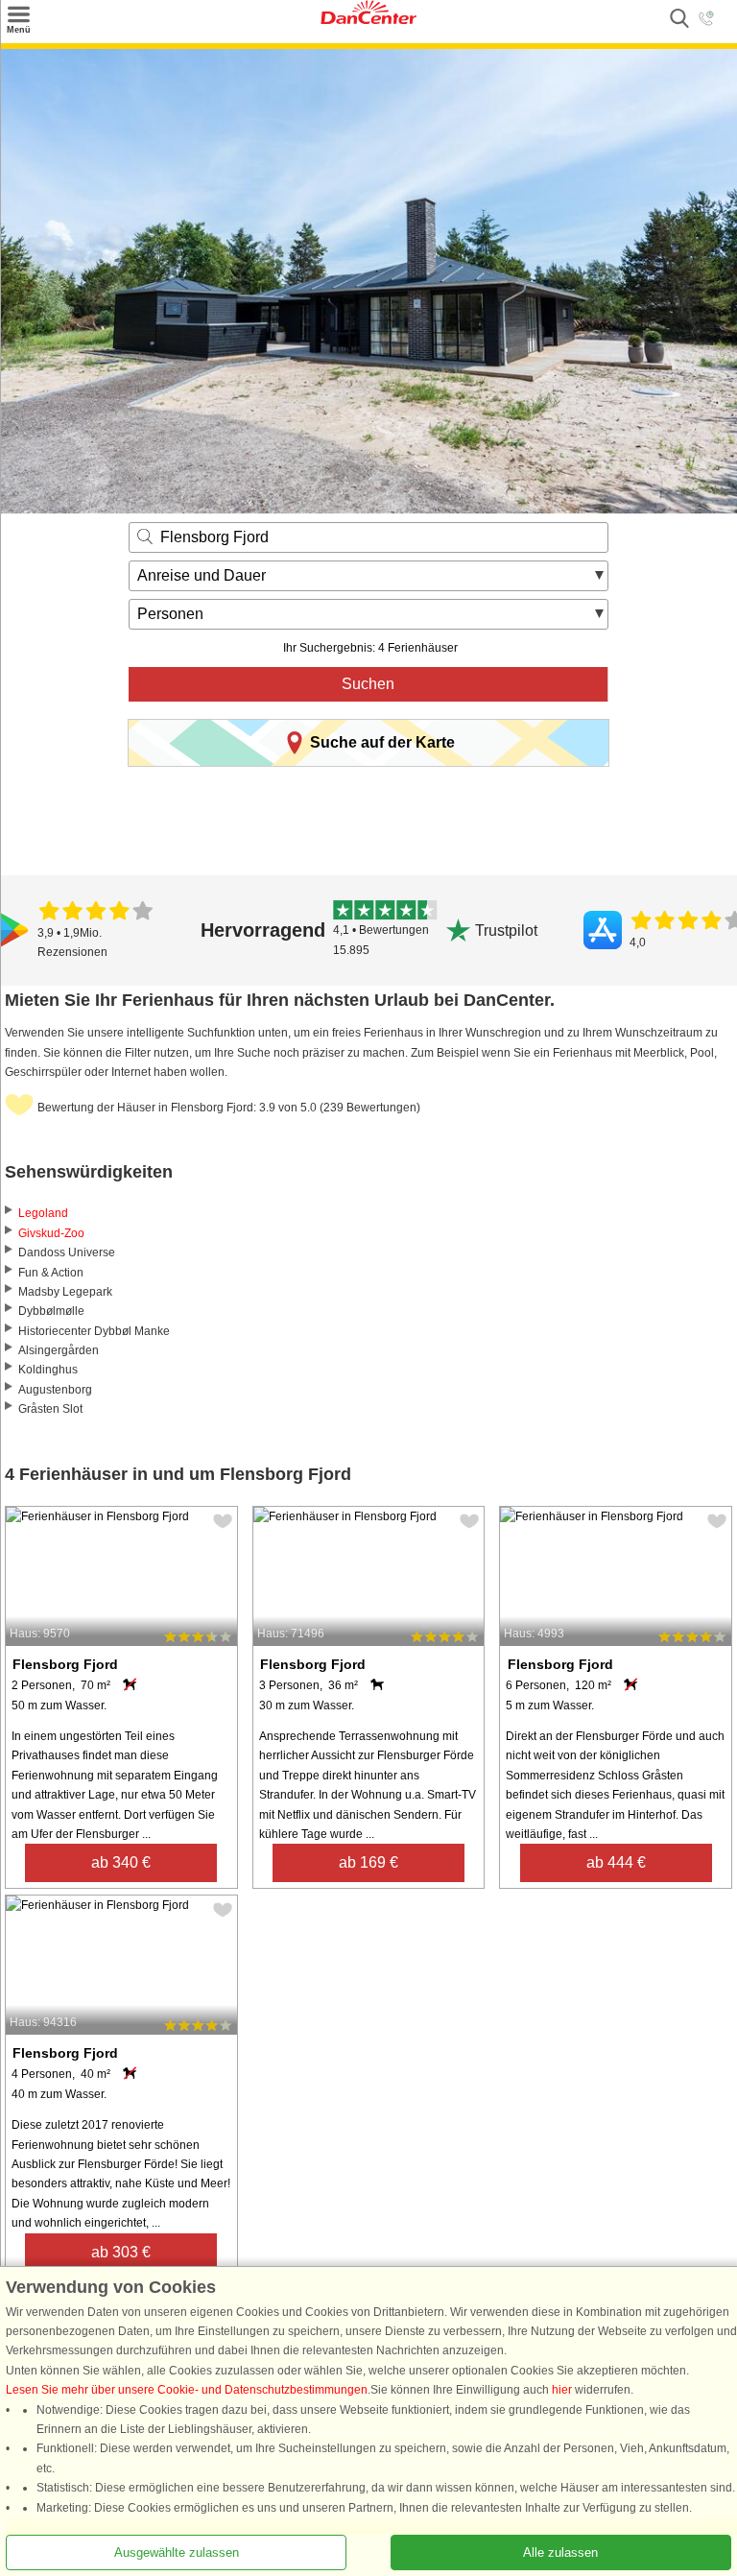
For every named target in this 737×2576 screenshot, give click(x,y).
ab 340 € (121, 1862)
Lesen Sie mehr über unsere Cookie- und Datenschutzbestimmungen (187, 2390)
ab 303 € (121, 2252)
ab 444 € (616, 1862)
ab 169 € (368, 1862)
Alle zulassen (560, 2552)
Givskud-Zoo (51, 1233)
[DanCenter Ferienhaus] (368, 20)
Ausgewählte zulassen (177, 2552)
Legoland (43, 1213)
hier (562, 2390)
